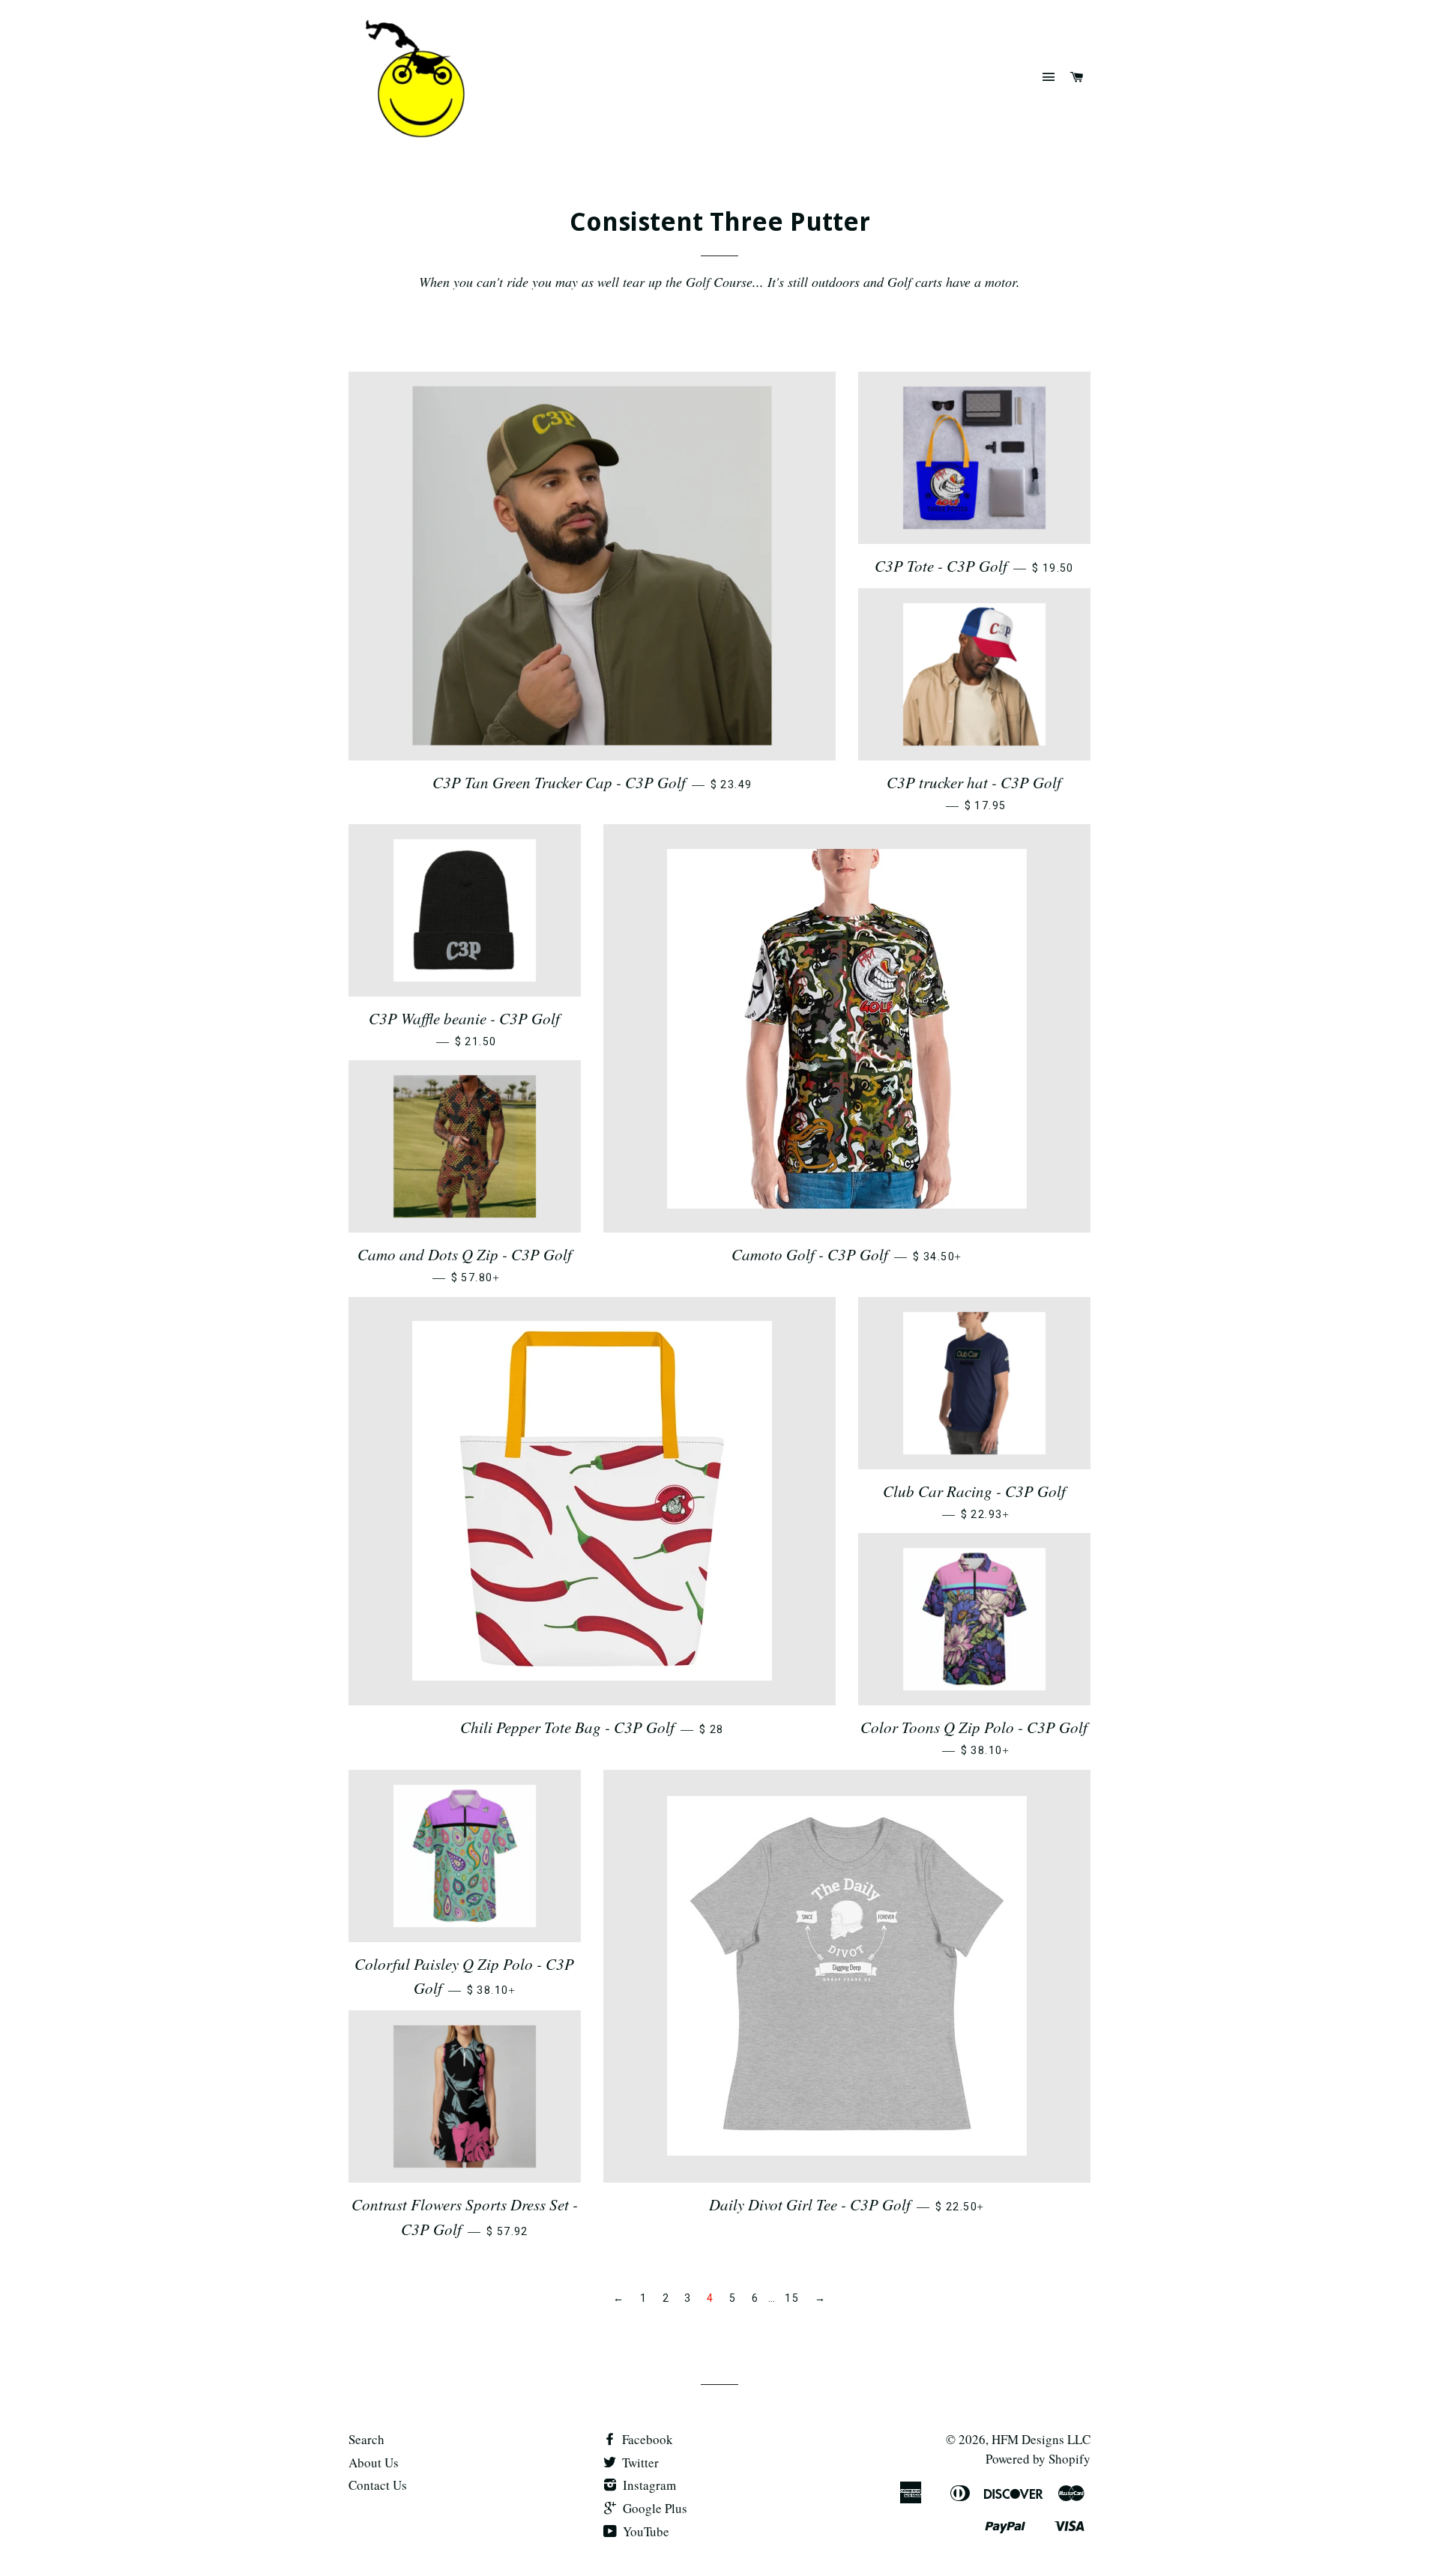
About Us (374, 2462)
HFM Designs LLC (1041, 2439)
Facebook (646, 2439)
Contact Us (378, 2485)
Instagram (648, 2485)
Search (366, 2439)
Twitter (639, 2462)
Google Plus (654, 2508)
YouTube (645, 2531)
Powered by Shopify (1038, 2459)
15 (792, 2298)
